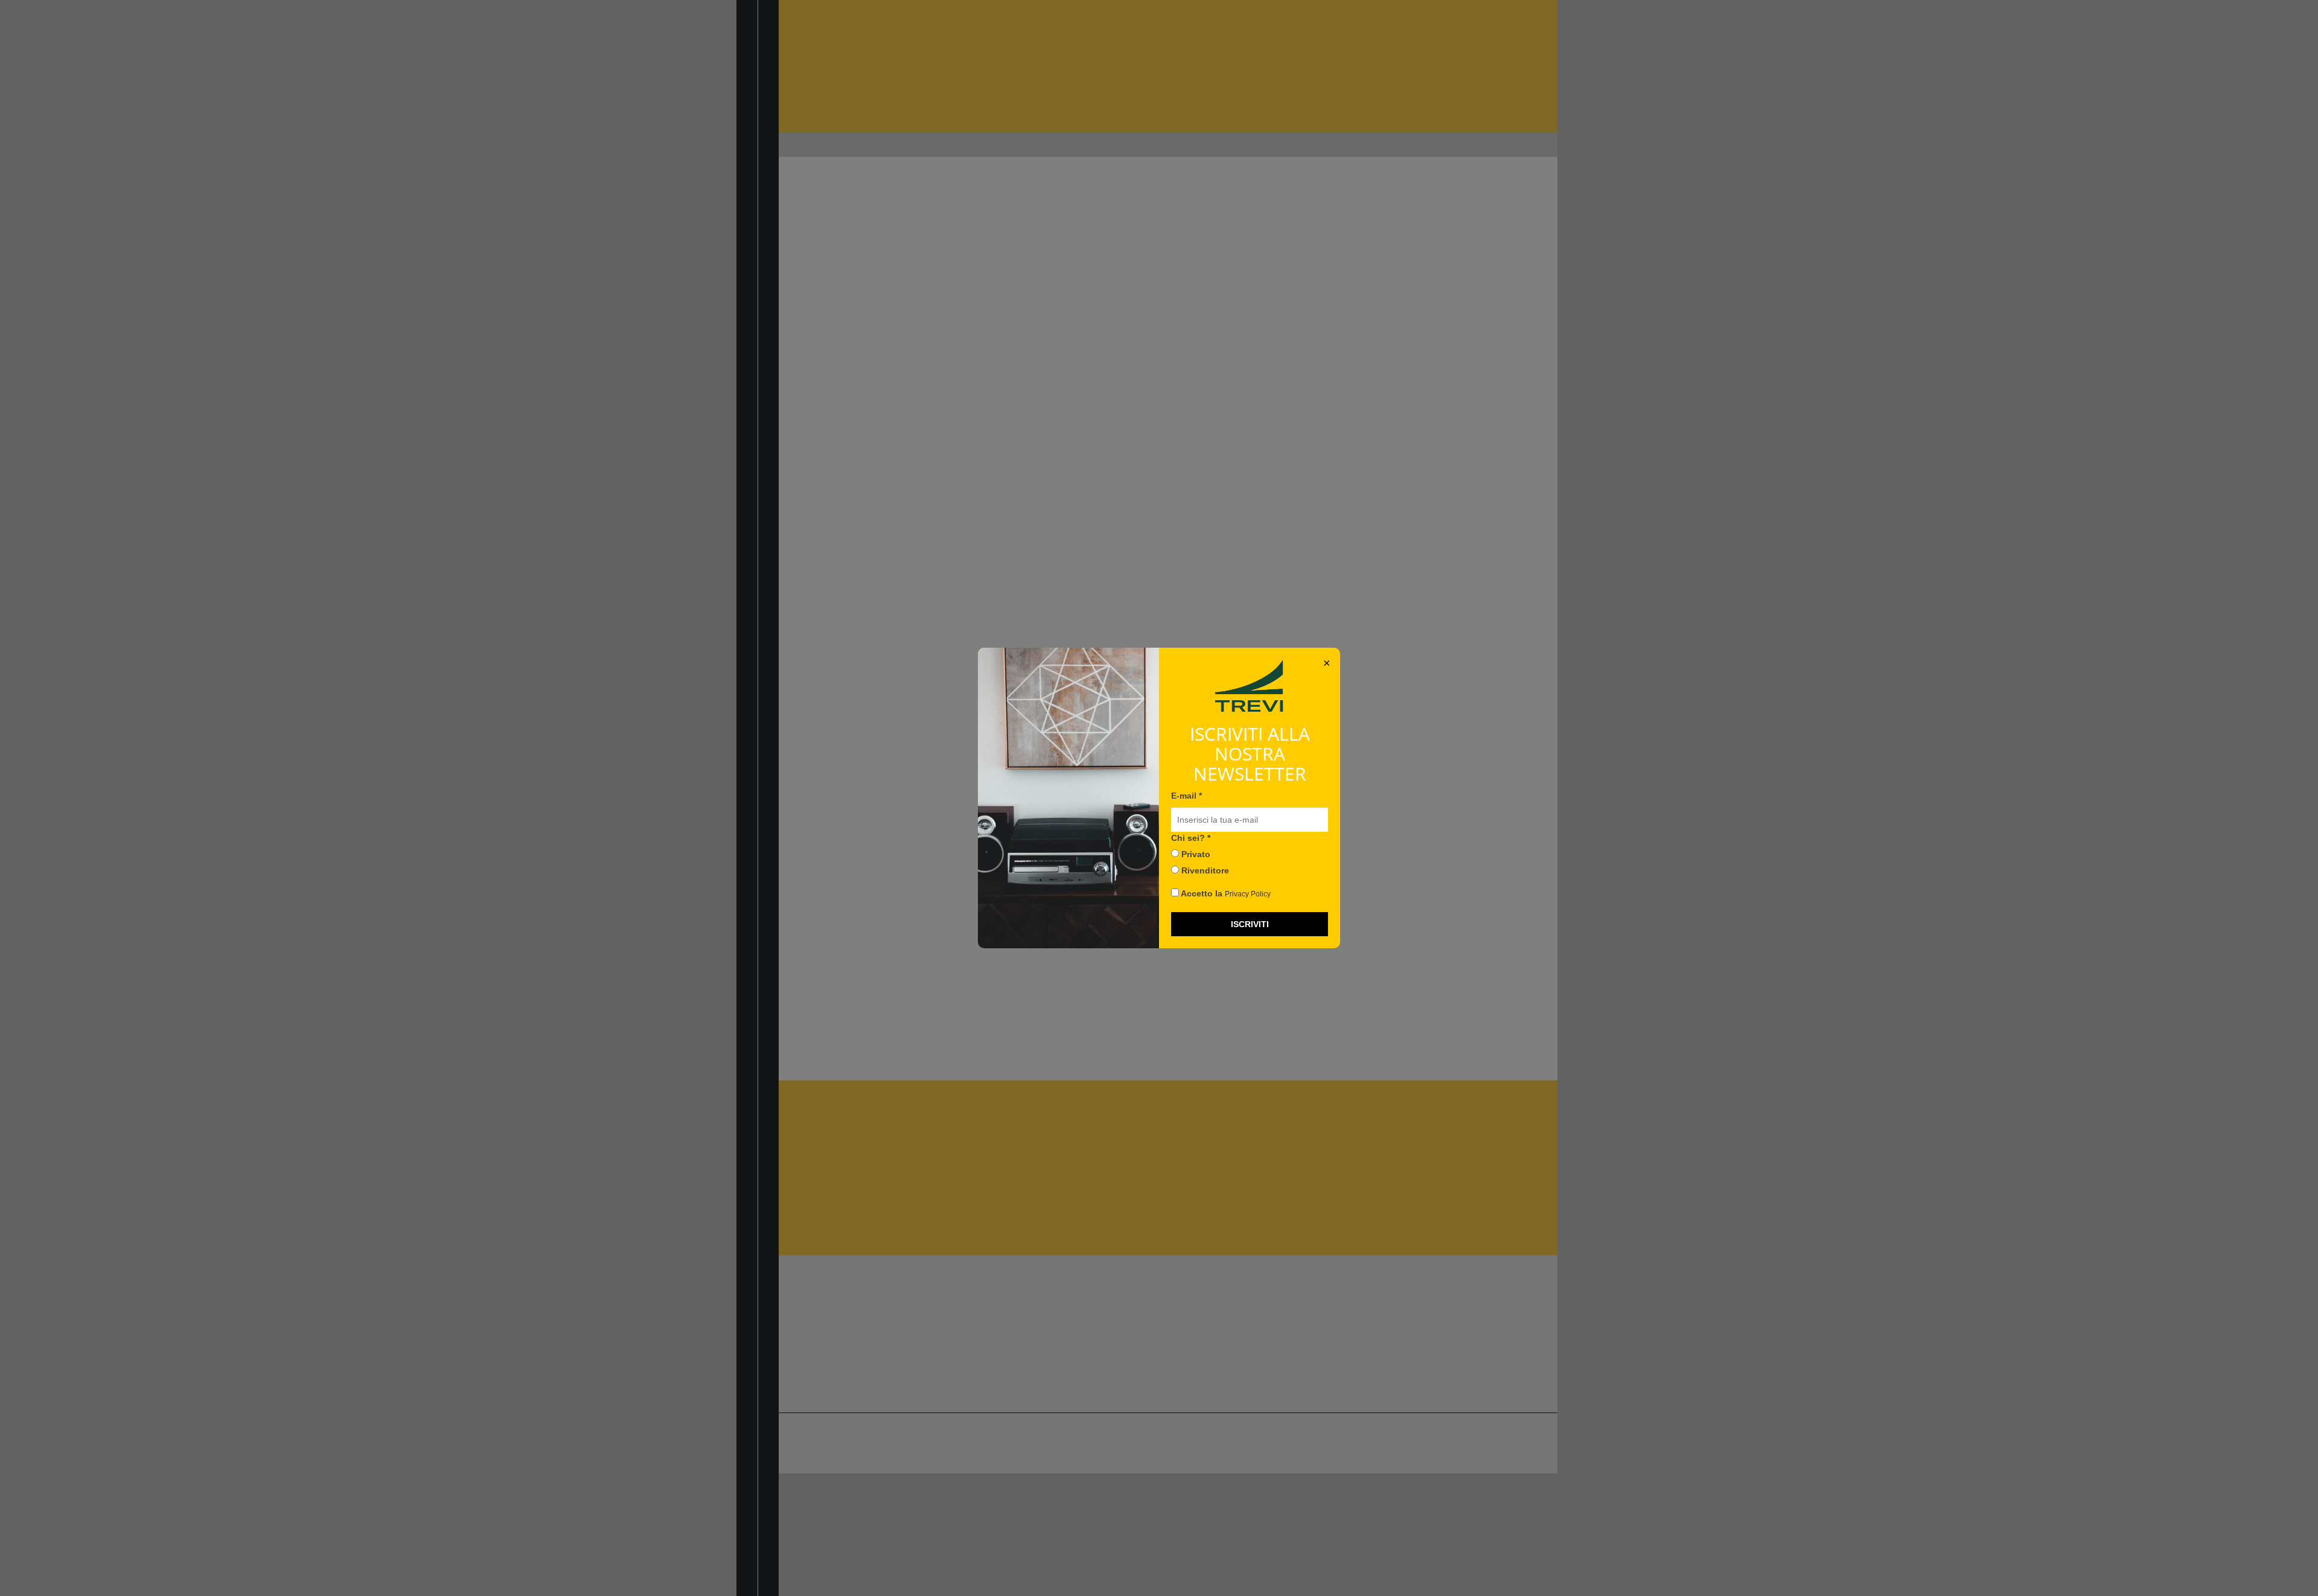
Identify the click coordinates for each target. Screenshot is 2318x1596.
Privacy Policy (1248, 894)
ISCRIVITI (1250, 924)
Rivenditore (1204, 870)
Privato (1195, 854)
